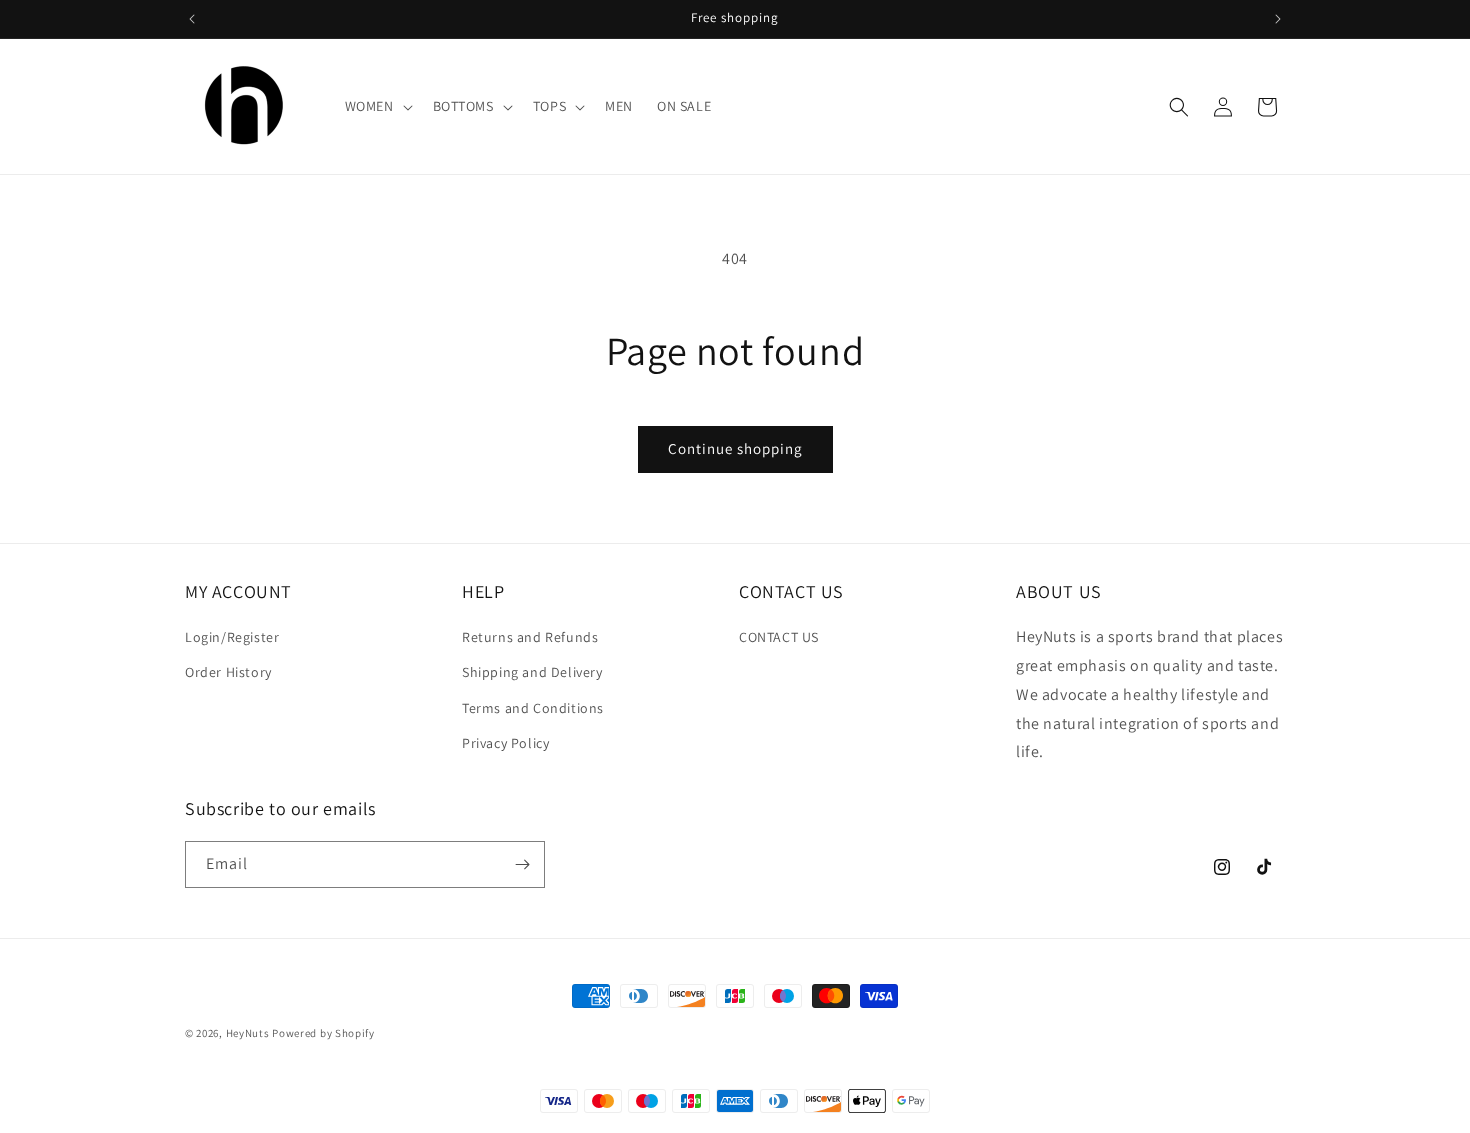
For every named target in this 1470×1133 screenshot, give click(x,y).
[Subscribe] (522, 864)
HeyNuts (248, 1033)
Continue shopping (735, 448)
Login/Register (232, 637)
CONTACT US (779, 637)
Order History (228, 673)
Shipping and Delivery (532, 673)
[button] (377, 106)
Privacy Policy (505, 743)
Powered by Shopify (323, 1033)
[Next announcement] (1278, 19)
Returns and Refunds (530, 637)
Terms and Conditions (533, 708)
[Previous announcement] (192, 19)
